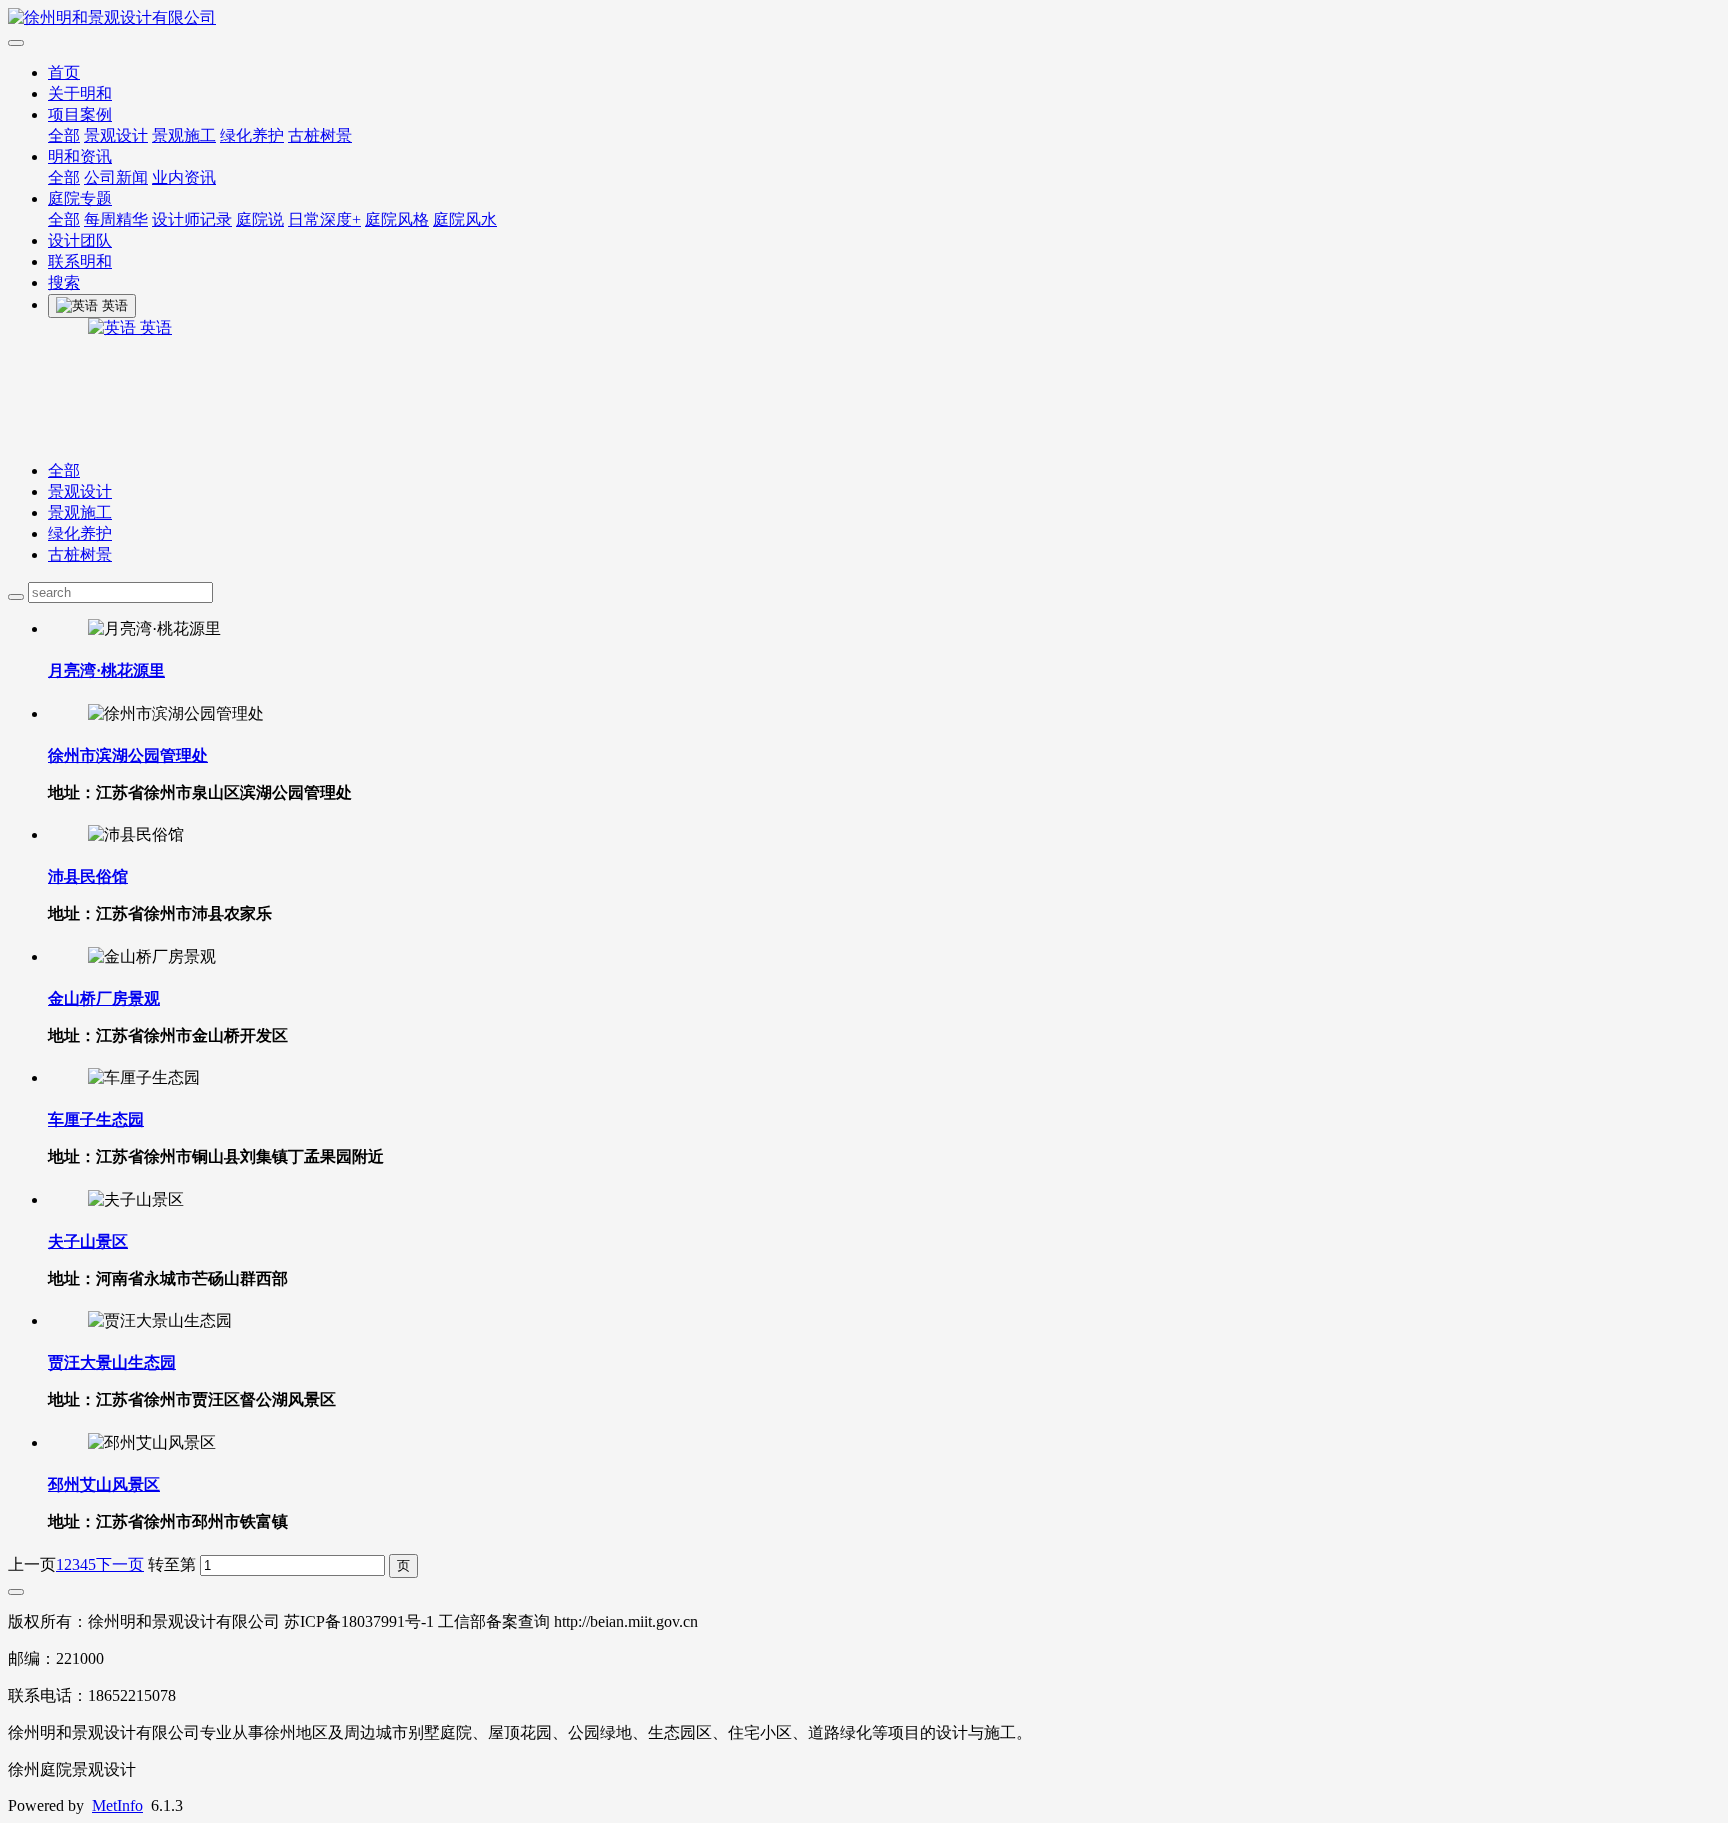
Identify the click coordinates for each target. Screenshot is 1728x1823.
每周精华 (116, 219)
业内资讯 (184, 177)
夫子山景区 (88, 1241)
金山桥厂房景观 (104, 998)
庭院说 (260, 219)
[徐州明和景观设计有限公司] (864, 18)
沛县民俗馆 (88, 876)
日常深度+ (324, 219)
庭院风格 (397, 219)
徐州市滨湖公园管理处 (128, 755)
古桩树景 (320, 135)
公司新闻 (116, 177)
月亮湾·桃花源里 (106, 670)
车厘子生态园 (96, 1119)
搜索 (64, 282)
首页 (64, 72)
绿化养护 (252, 135)
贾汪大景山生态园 (112, 1362)
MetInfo (117, 1805)
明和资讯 (80, 156)
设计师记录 (192, 219)
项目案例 (80, 114)
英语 (154, 327)
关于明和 (80, 93)
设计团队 (80, 240)
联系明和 (80, 261)
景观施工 (184, 135)
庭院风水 (465, 219)
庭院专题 (80, 198)
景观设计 (116, 135)
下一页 (120, 1564)
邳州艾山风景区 (104, 1484)
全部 (64, 135)
